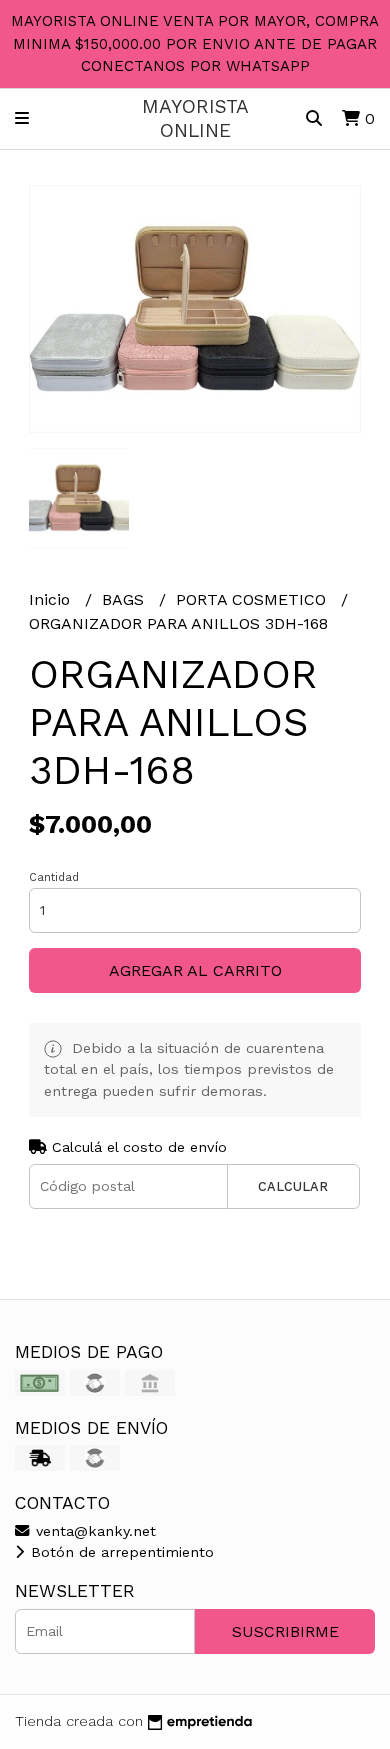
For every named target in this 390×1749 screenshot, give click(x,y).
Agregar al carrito (195, 970)
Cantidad (54, 877)
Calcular (293, 1186)
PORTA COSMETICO (253, 599)
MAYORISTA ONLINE (195, 118)
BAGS (125, 599)
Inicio (52, 599)
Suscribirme (285, 1631)
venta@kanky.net (93, 1531)
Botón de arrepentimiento (120, 1552)
